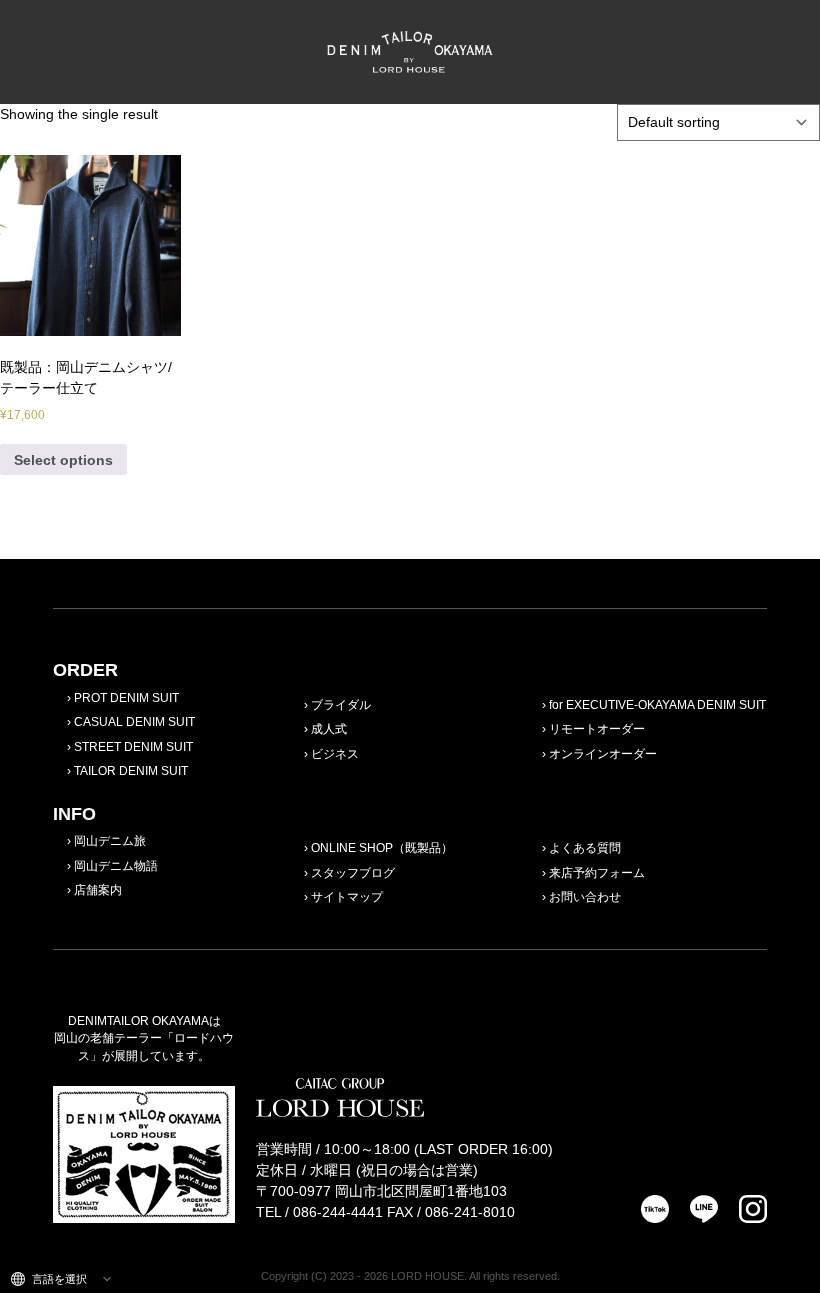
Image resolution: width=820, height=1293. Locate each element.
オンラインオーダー (603, 754)
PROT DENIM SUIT (126, 698)
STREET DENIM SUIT (133, 747)
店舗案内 (98, 890)
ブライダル (341, 705)
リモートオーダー (597, 729)
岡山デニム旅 (110, 841)
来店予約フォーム (597, 873)
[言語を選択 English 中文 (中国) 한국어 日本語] (61, 1279)
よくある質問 (585, 848)
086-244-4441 (338, 1212)
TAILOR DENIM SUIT (131, 771)
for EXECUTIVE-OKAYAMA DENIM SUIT (657, 705)
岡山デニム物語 (116, 866)
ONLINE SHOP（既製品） (382, 848)
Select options (63, 460)
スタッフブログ (353, 873)
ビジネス (335, 754)
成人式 (329, 729)
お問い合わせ (585, 897)
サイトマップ (347, 897)
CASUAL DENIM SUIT (134, 722)
